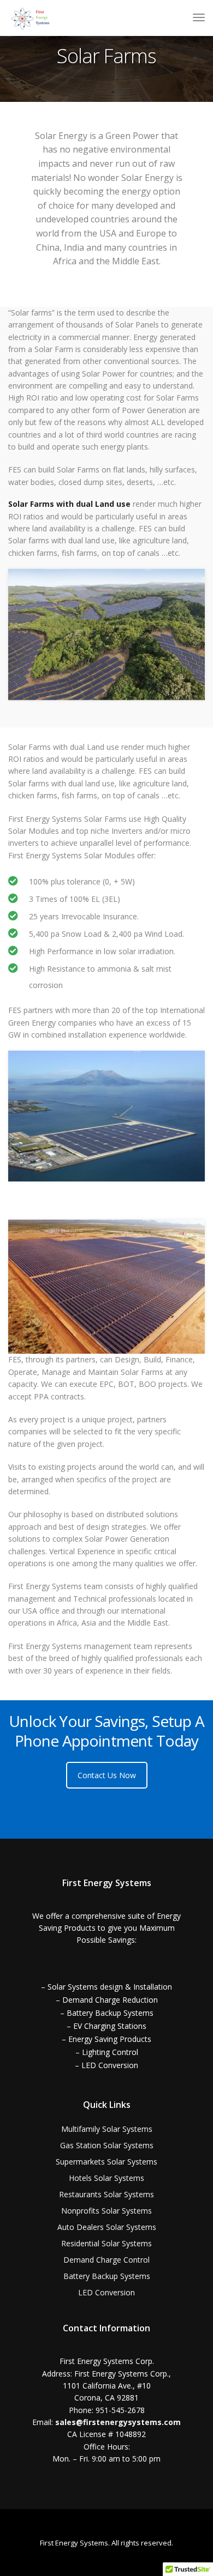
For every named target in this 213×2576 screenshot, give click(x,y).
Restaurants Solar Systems (106, 2194)
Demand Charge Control (106, 2260)
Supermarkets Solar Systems (106, 2162)
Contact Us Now (107, 1775)
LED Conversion (106, 2292)
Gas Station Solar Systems (107, 2145)
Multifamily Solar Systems (107, 2129)
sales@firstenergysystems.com (118, 2422)
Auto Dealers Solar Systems (107, 2227)
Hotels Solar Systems (106, 2178)
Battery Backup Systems (107, 2276)
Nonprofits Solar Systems (106, 2211)
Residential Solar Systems (106, 2243)
